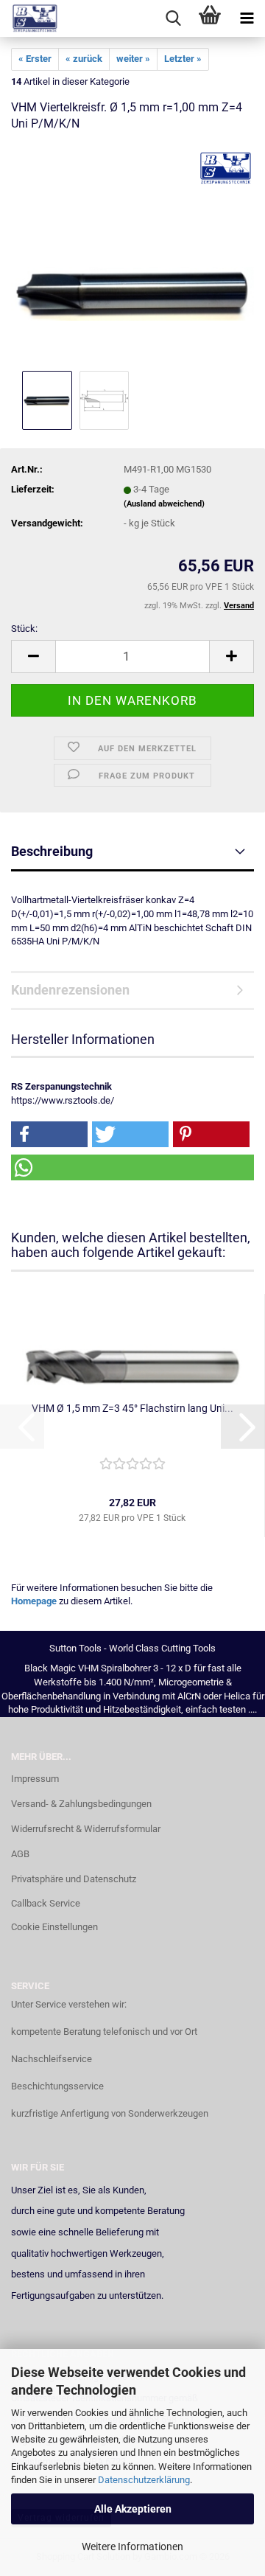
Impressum (35, 1779)
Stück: (24, 629)
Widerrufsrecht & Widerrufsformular (86, 1829)
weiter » (133, 59)
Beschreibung (52, 851)
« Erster (35, 59)
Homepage (34, 1601)
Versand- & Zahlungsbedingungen (81, 1804)
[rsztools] (29, 18)
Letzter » (183, 59)
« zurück (84, 59)
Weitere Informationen (132, 2547)
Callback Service (46, 1903)
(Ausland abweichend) (164, 504)
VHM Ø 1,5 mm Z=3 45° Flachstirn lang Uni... (132, 1408)
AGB (20, 1854)
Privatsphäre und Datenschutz (74, 1879)
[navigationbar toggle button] (247, 18)
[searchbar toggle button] (173, 18)
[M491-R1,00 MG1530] (132, 256)
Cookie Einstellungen (54, 1927)
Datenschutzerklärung (144, 2480)
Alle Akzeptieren (133, 2509)
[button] (33, 657)
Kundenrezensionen (70, 990)
